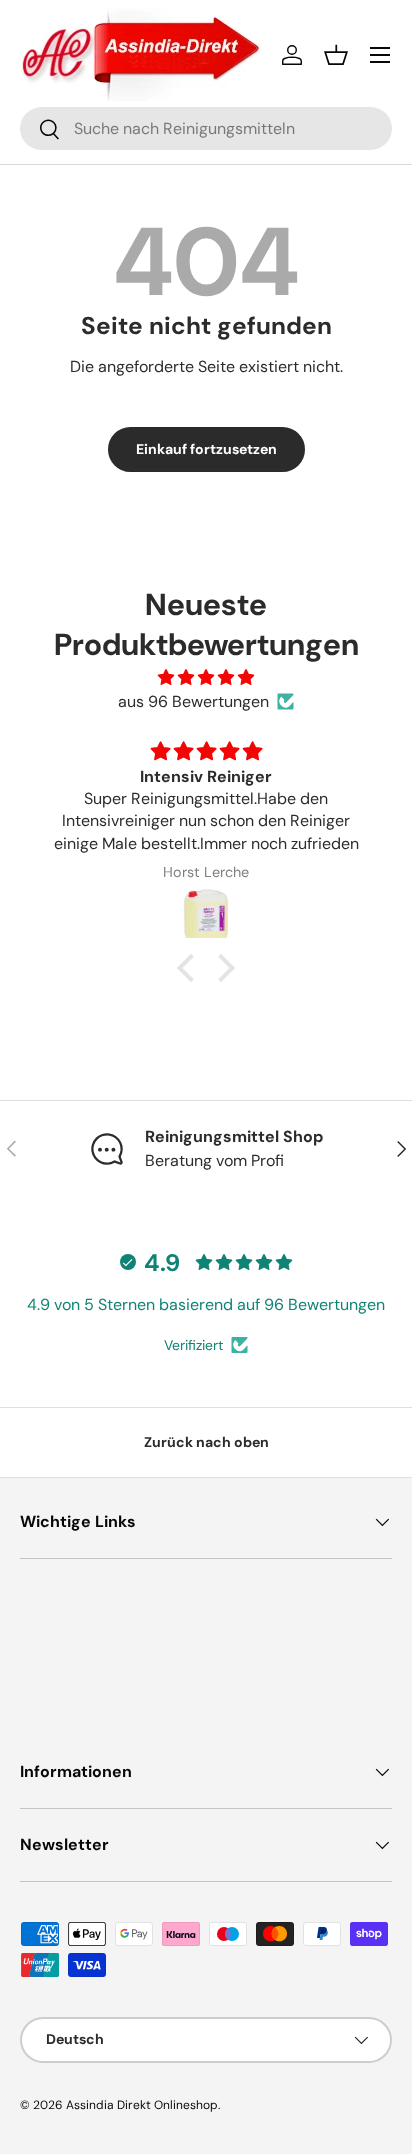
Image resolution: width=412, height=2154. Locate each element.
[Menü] (380, 55)
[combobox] (206, 128)
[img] (206, 677)
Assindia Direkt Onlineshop (142, 2105)
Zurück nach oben (206, 1442)
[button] (336, 55)
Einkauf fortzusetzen (206, 449)
